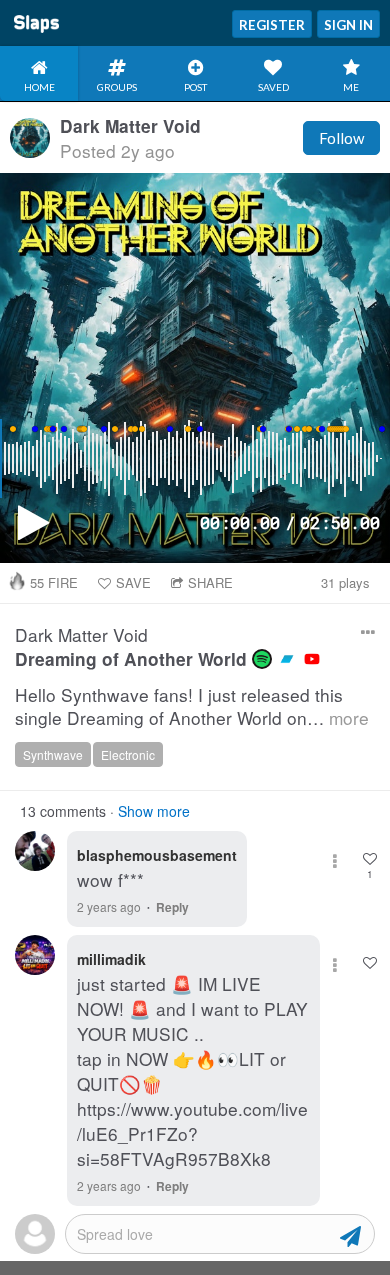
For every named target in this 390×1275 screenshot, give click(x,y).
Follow (341, 138)
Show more (154, 811)
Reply (172, 907)
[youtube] (312, 659)
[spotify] (262, 659)
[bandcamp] (287, 659)
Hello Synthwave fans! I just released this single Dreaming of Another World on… (192, 706)
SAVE (133, 582)
